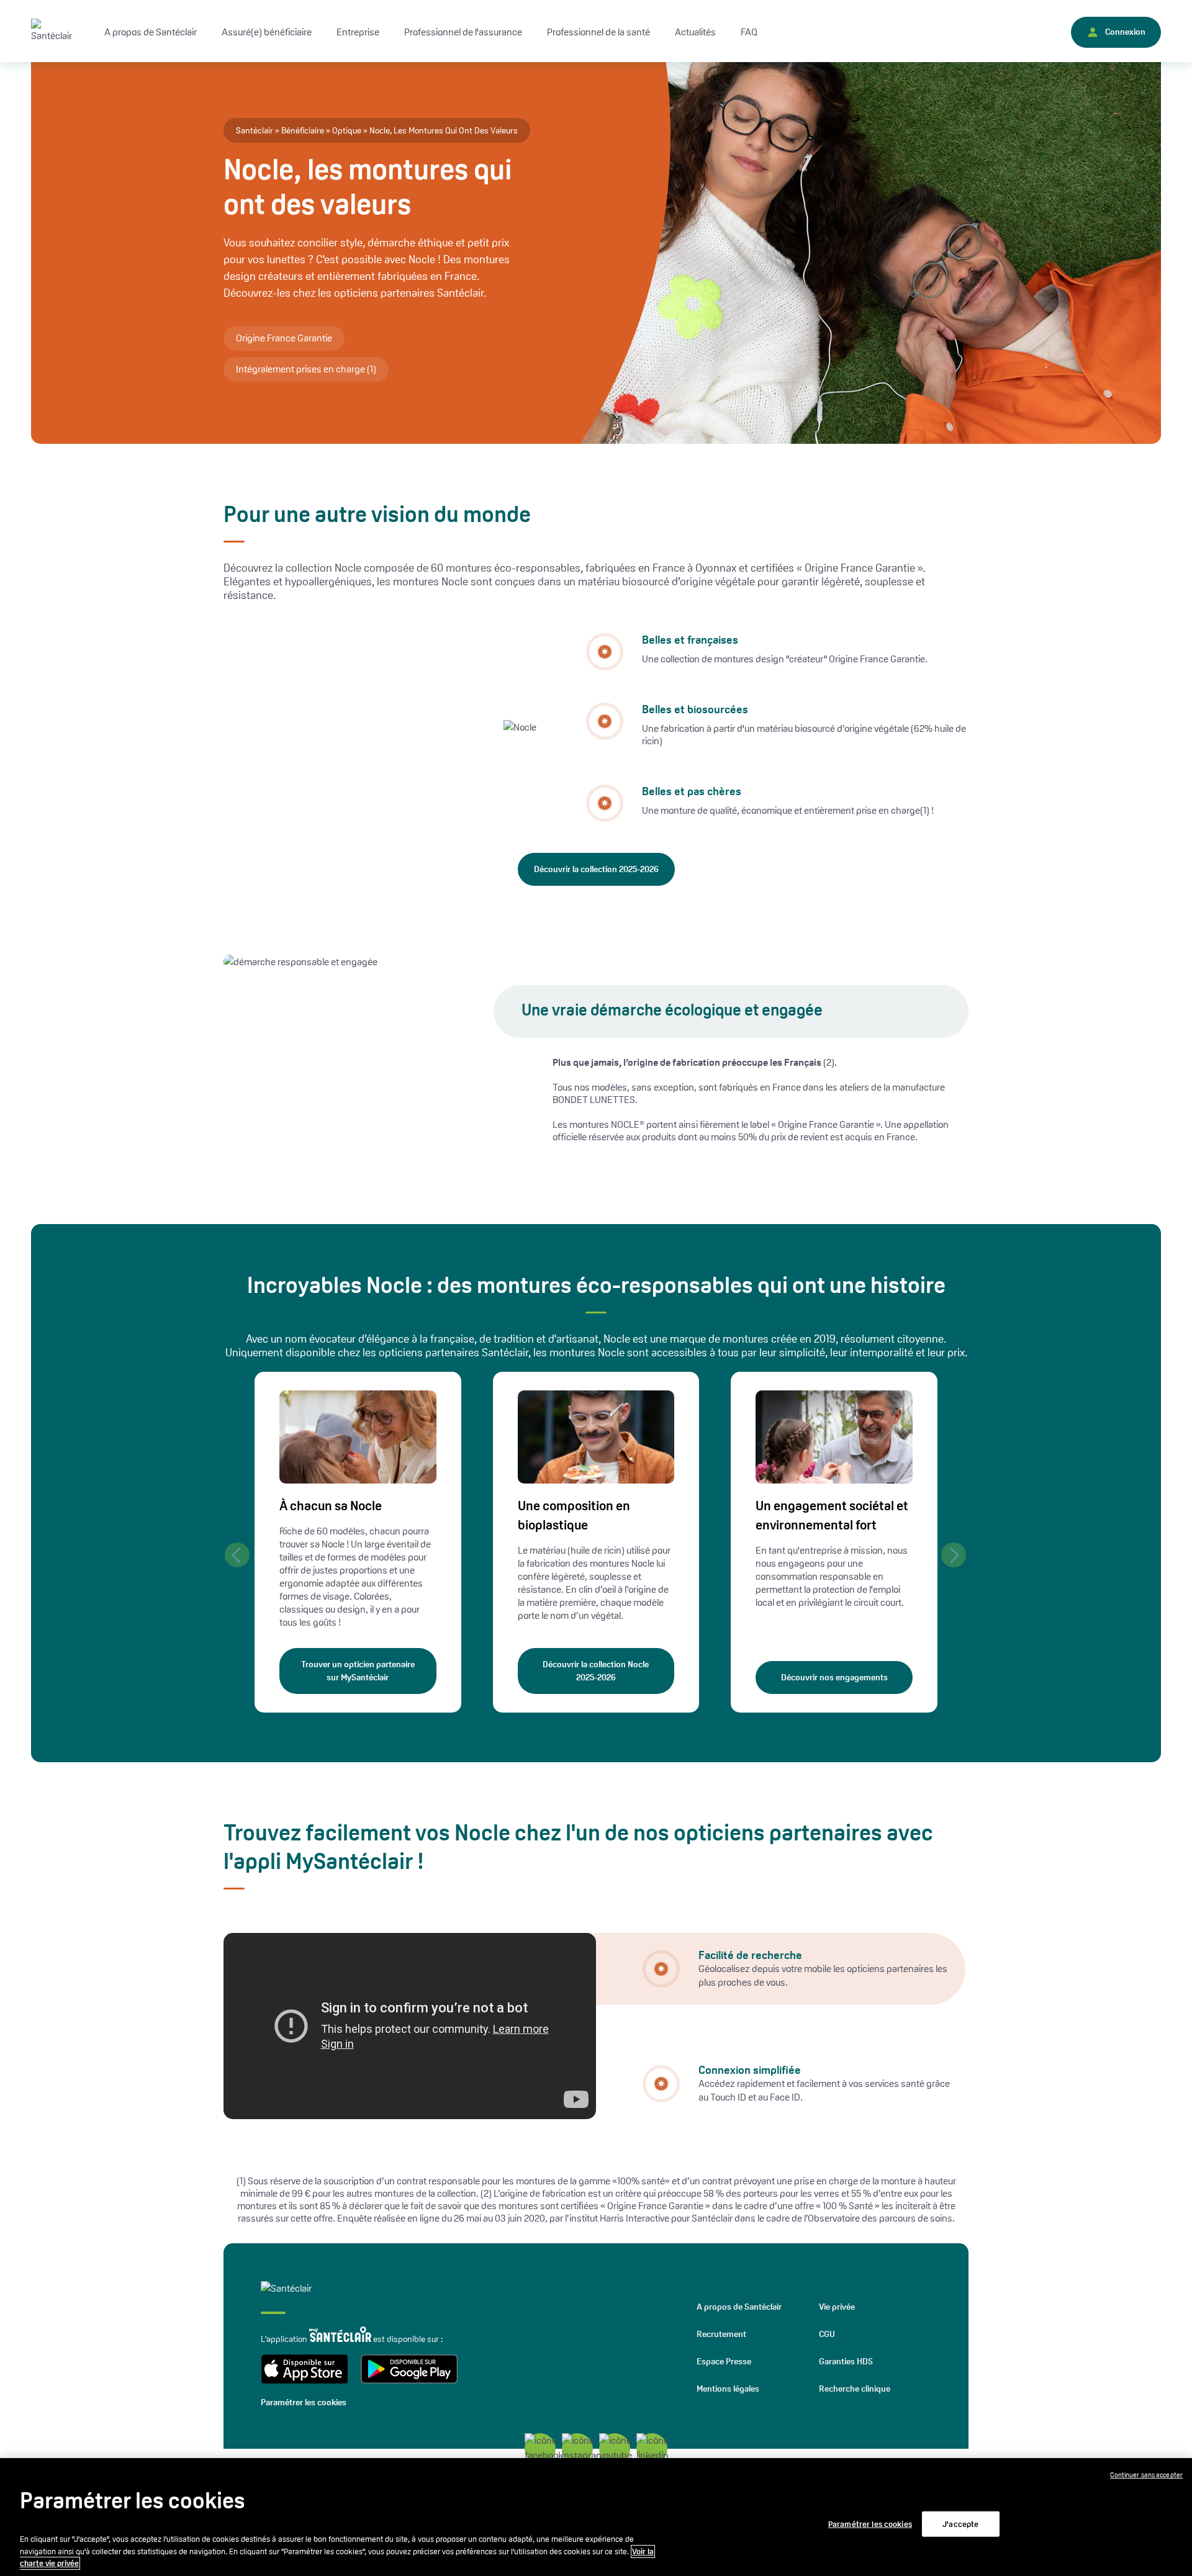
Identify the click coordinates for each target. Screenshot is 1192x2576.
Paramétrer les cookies (304, 2402)
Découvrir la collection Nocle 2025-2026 (596, 1671)
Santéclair (255, 130)
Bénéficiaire (303, 130)
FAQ (749, 32)
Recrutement (721, 2334)
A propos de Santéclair (739, 2307)
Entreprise (358, 32)
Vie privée (837, 2307)
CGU (827, 2334)
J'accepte (960, 2524)
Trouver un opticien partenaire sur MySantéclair (358, 1671)
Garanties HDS (846, 2361)
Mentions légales (728, 2389)
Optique (347, 130)
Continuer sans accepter (1146, 2475)
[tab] (779, 1969)
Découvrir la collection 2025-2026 (596, 869)
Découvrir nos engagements (834, 1677)
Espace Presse (724, 2361)
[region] (596, 2517)
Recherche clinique (855, 2389)
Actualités (695, 32)
